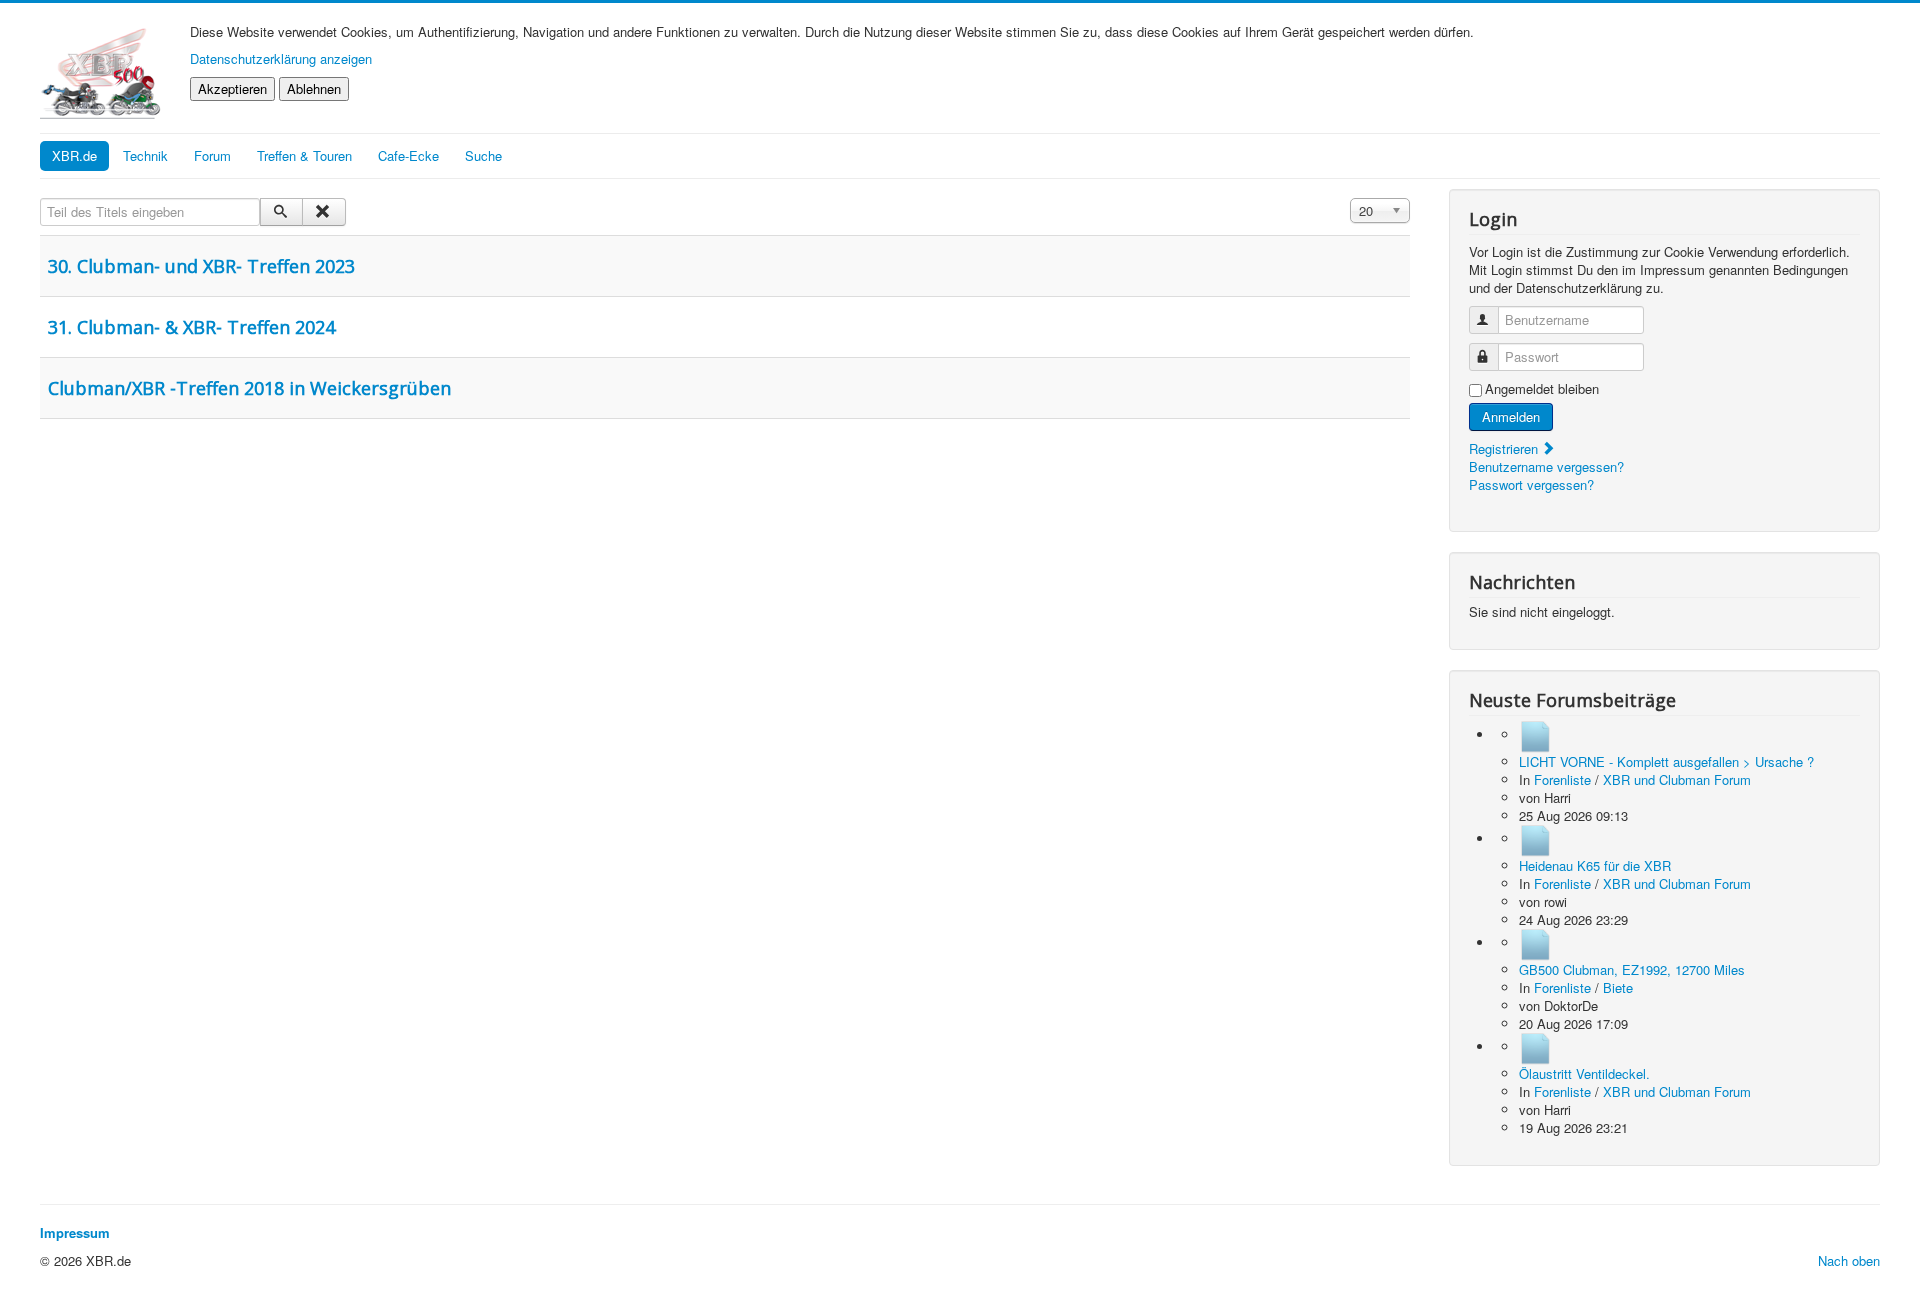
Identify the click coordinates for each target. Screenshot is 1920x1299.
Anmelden (1511, 416)
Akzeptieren (232, 88)
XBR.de (74, 155)
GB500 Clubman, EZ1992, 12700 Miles (1632, 969)
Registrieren (1505, 448)
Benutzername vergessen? (1546, 466)
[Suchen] (281, 212)
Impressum (75, 1232)
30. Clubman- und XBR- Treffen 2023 (201, 266)
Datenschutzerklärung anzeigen (281, 58)
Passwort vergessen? (1531, 484)
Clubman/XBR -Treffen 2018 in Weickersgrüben (249, 388)
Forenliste (1562, 779)
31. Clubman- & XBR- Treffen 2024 (191, 327)
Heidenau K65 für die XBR (1595, 865)
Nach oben (1849, 1260)
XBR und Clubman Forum (1677, 779)
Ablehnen (314, 88)
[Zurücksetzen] (323, 212)
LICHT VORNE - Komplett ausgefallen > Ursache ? (1666, 761)
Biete (1618, 987)
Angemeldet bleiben (1542, 389)
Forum (212, 155)
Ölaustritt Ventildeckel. (1584, 1073)
